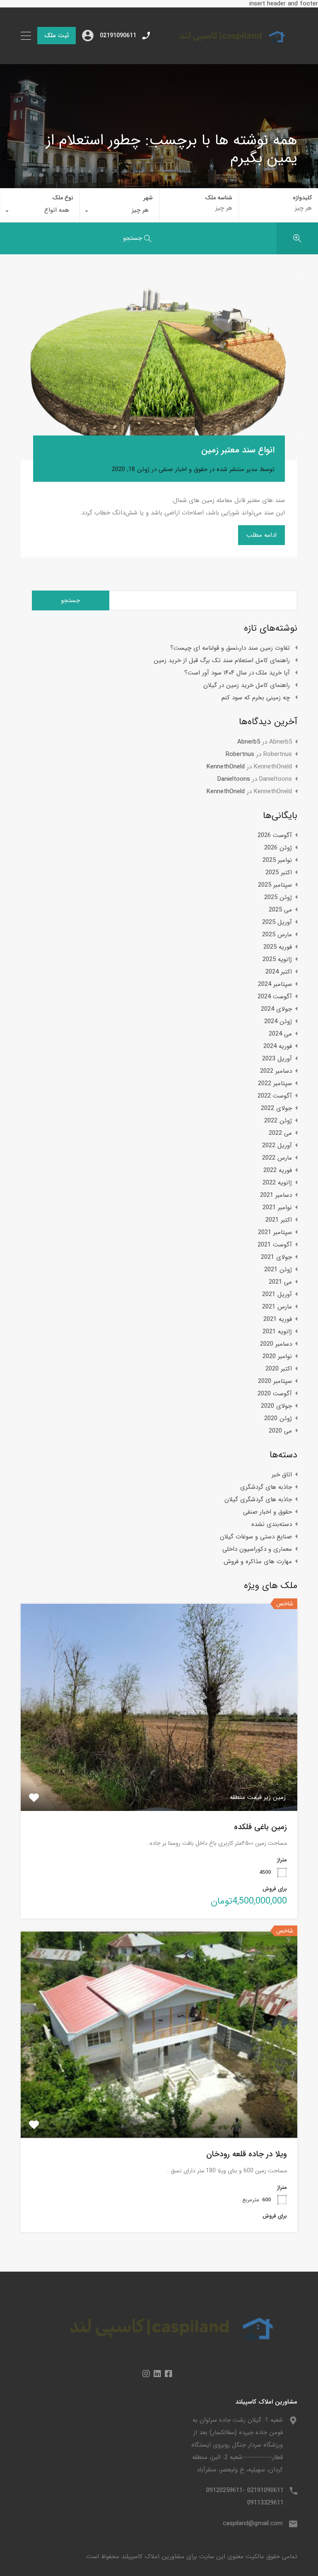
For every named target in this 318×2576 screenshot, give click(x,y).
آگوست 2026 (275, 835)
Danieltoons (234, 779)
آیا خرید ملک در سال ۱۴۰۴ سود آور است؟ (237, 673)
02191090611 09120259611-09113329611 (245, 2497)
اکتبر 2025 (279, 873)
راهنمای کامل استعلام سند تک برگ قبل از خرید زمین (222, 660)
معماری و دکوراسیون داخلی (257, 1549)
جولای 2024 (276, 1009)
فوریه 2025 (278, 947)
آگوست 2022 (275, 1096)
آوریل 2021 (277, 1294)
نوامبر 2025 (277, 860)
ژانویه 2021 (277, 1332)
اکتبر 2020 (279, 1369)
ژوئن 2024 (278, 1021)
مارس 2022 (277, 1158)
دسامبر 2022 (276, 1071)
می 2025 (280, 910)
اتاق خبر (282, 1475)
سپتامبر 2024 (275, 984)
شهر (148, 198)
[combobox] (119, 212)
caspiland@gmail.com (253, 2523)
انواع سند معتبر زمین (238, 450)
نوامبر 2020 (277, 1356)
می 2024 (280, 1034)
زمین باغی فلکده (260, 1827)
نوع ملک (63, 198)
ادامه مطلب (261, 535)
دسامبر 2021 (276, 1195)
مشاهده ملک (159, 1769)
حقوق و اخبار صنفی (183, 469)
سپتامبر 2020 (275, 1381)
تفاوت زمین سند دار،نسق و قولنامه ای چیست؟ (230, 648)
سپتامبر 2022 (275, 1083)
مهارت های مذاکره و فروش (258, 1562)
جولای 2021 (276, 1257)
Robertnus (240, 754)
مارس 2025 (277, 935)
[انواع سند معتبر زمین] (159, 368)
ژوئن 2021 (278, 1270)
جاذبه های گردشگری (266, 1487)
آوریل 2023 (277, 1059)
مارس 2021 (277, 1307)
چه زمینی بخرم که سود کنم (256, 698)
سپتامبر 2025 (275, 885)
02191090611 (118, 36)
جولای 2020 (276, 1406)
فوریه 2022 (278, 1170)
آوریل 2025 (277, 922)
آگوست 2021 (275, 1245)
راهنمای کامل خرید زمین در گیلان (247, 685)
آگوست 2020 (275, 1394)
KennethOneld (226, 767)
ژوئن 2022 (278, 1121)
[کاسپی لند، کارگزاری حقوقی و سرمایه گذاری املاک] (226, 50)
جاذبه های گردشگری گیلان (258, 1500)
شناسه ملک (219, 198)
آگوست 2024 (275, 997)
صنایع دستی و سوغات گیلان (256, 1537)
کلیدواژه (302, 198)
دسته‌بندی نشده (272, 1524)
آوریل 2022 (277, 1146)
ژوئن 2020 (278, 1418)
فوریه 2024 (278, 1046)
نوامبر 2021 (277, 1208)
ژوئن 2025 (278, 897)
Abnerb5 (249, 742)
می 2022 (280, 1133)
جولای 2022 (276, 1108)
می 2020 (280, 1431)
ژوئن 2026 (278, 848)
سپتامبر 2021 (275, 1232)
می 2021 (280, 1282)
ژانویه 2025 (277, 959)
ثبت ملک (57, 36)
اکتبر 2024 (279, 972)
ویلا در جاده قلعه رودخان (247, 2154)
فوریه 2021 (278, 1319)
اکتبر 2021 (279, 1220)
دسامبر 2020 (276, 1344)
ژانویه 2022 (277, 1183)
